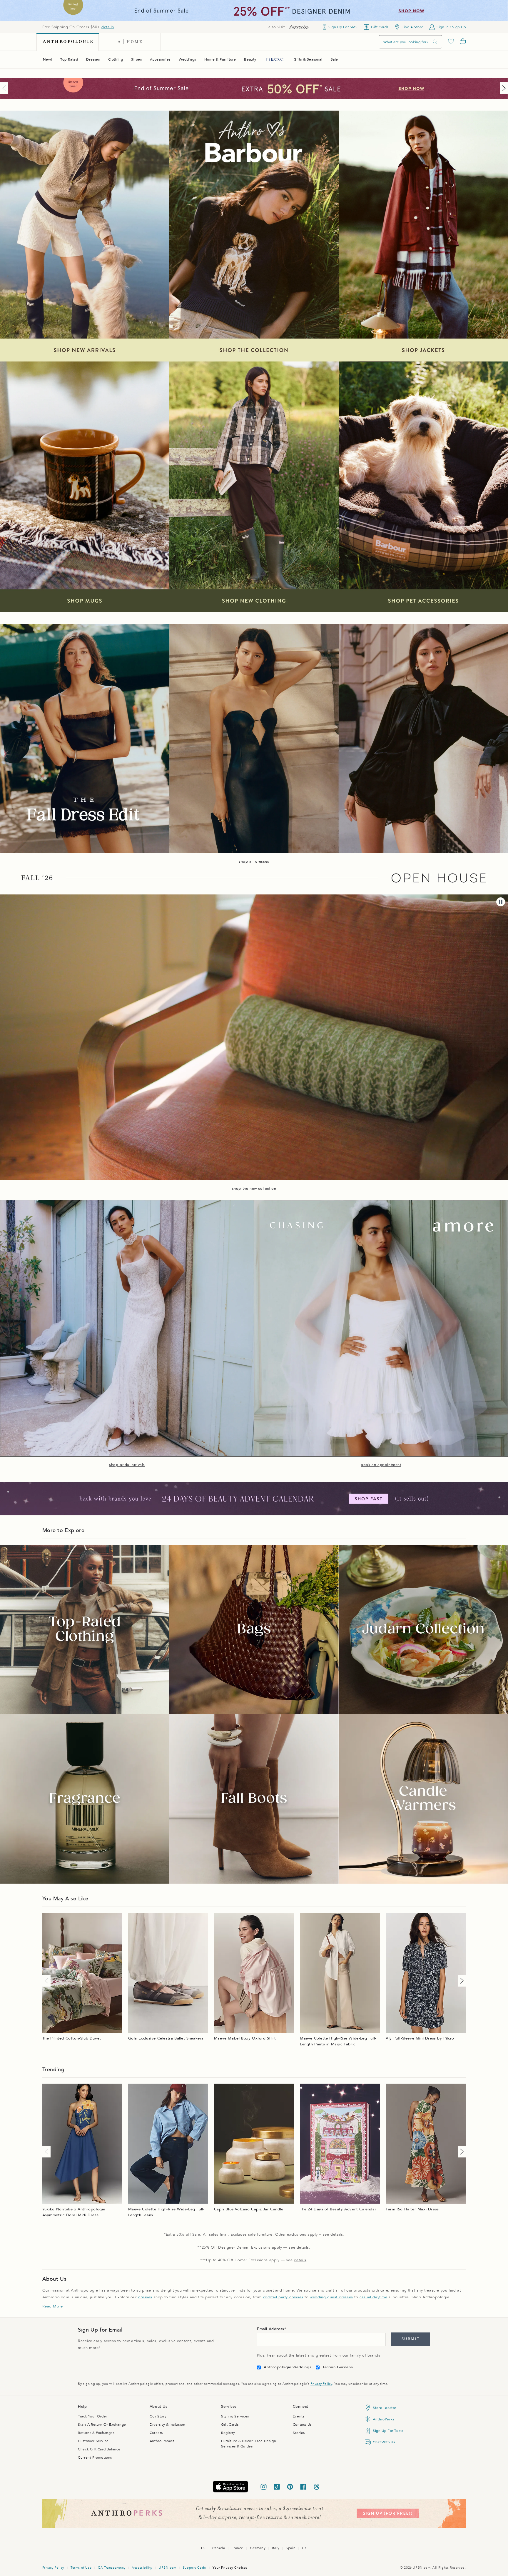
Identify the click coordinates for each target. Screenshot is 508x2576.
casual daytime (373, 2297)
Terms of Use (81, 2568)
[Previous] (5, 88)
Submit (411, 2339)
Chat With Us (384, 2442)
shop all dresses (254, 862)
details (108, 27)
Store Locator (385, 2408)
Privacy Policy (321, 2384)
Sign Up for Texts (388, 2431)
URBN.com (168, 2568)
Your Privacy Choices (230, 2568)
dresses (145, 2297)
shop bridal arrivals (127, 1465)
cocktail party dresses (283, 2297)
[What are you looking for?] (435, 42)
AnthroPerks (383, 2419)
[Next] (503, 88)
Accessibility (142, 2568)
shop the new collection (254, 1189)
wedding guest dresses (331, 2297)
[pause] (501, 902)
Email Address (271, 2329)
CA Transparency (112, 2568)
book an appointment (381, 1465)
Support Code (194, 2568)
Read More (53, 2306)
